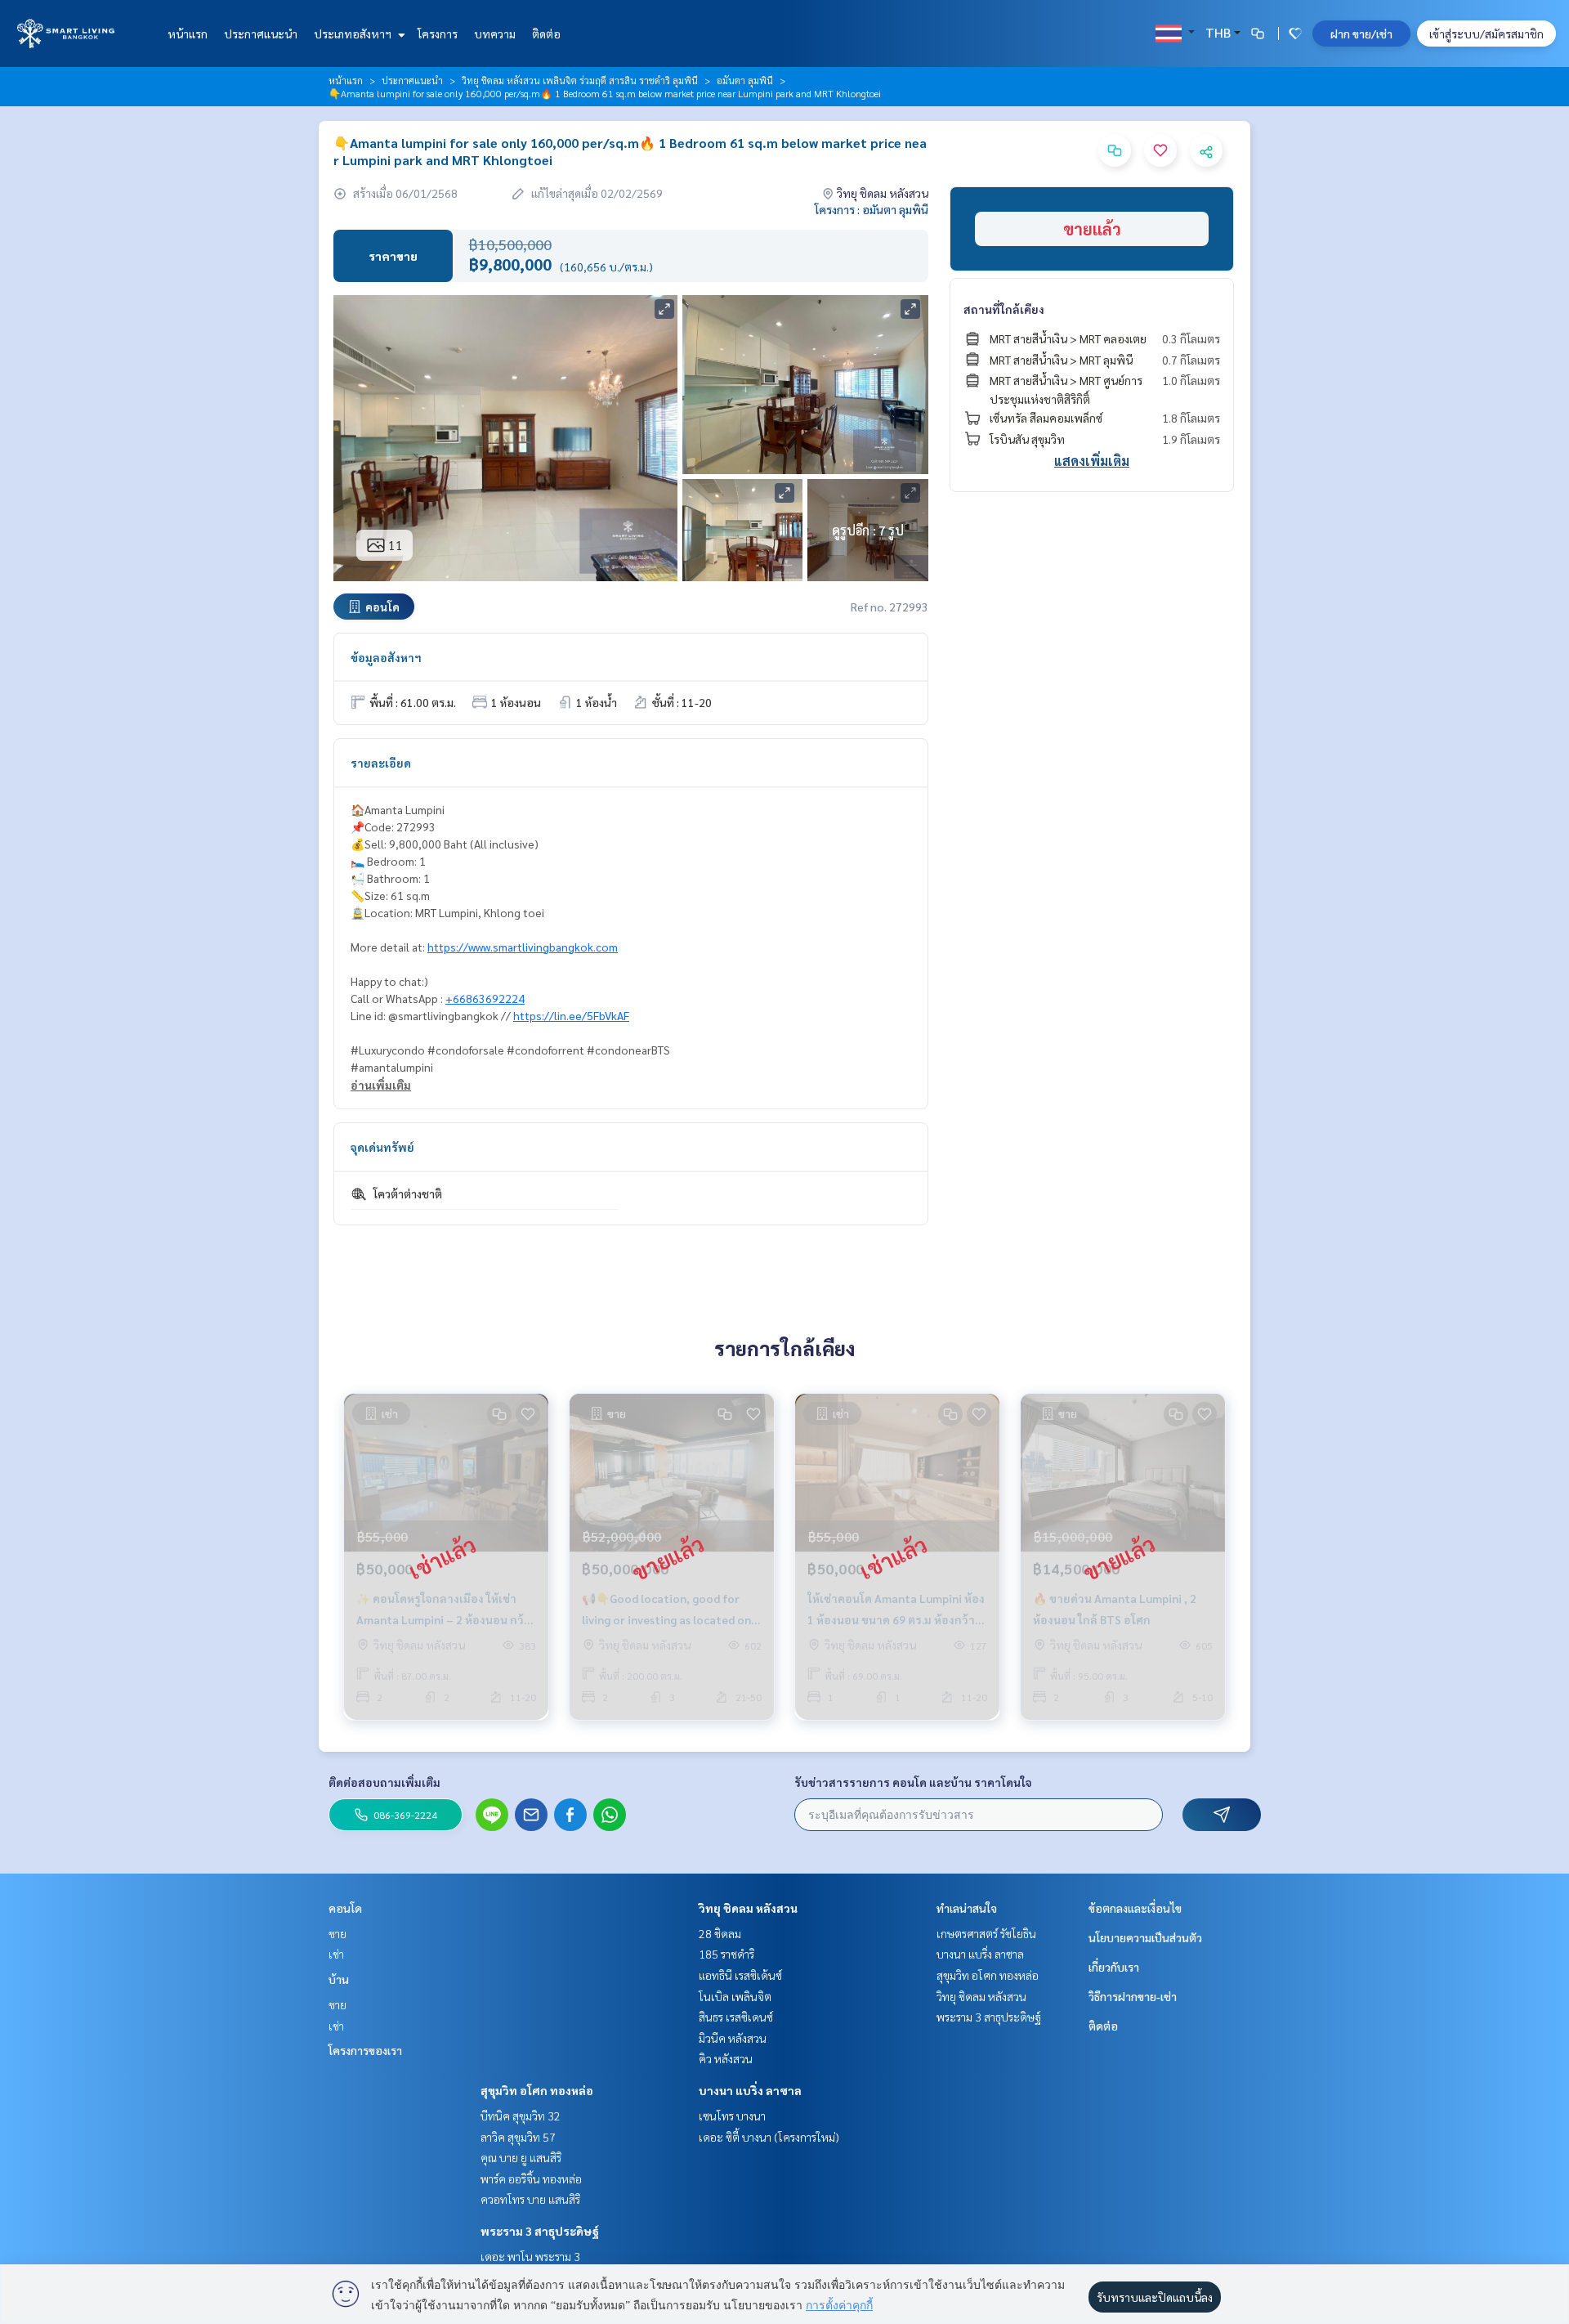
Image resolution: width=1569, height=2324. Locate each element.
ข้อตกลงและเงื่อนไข (1135, 1908)
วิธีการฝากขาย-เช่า (1133, 1996)
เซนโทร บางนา (732, 2116)
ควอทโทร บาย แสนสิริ (530, 2199)
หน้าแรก (188, 34)
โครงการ (438, 34)
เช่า (336, 1954)
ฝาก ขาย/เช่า (1361, 34)
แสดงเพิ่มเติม (1092, 461)
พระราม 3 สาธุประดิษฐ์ (540, 2231)
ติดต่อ (546, 34)
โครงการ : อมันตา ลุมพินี (872, 209)
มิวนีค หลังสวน (733, 2038)
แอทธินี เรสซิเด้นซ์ (740, 1975)
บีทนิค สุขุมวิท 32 (521, 2116)
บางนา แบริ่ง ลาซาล (750, 2090)
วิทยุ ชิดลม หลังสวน (748, 1908)
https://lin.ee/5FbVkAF (571, 1015)
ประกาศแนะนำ (261, 34)
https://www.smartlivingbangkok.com (523, 947)
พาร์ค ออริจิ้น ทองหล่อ (531, 2178)
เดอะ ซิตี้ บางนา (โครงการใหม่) (769, 2137)
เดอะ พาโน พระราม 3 (530, 2256)
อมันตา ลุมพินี (745, 80)
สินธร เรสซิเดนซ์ (736, 2017)
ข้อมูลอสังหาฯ (386, 657)
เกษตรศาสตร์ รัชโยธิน (986, 1933)
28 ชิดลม (720, 1933)
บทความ (495, 34)
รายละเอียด (381, 763)
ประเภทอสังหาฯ (354, 34)
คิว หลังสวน (726, 2058)
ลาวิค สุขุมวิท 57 (518, 2137)
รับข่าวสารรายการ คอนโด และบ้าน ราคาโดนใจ (913, 1782)
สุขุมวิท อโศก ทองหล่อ (537, 2090)
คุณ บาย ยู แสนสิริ (521, 2157)
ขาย (337, 1933)
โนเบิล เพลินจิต (735, 1996)
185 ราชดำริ (726, 1954)
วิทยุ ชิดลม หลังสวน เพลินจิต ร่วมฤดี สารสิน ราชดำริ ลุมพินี (580, 80)
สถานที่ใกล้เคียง (1004, 309)
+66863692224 (485, 998)
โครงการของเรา (365, 2050)
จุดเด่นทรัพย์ (382, 1147)
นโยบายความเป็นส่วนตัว (1145, 1937)
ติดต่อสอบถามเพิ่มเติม (384, 1782)
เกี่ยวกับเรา (1114, 1967)
